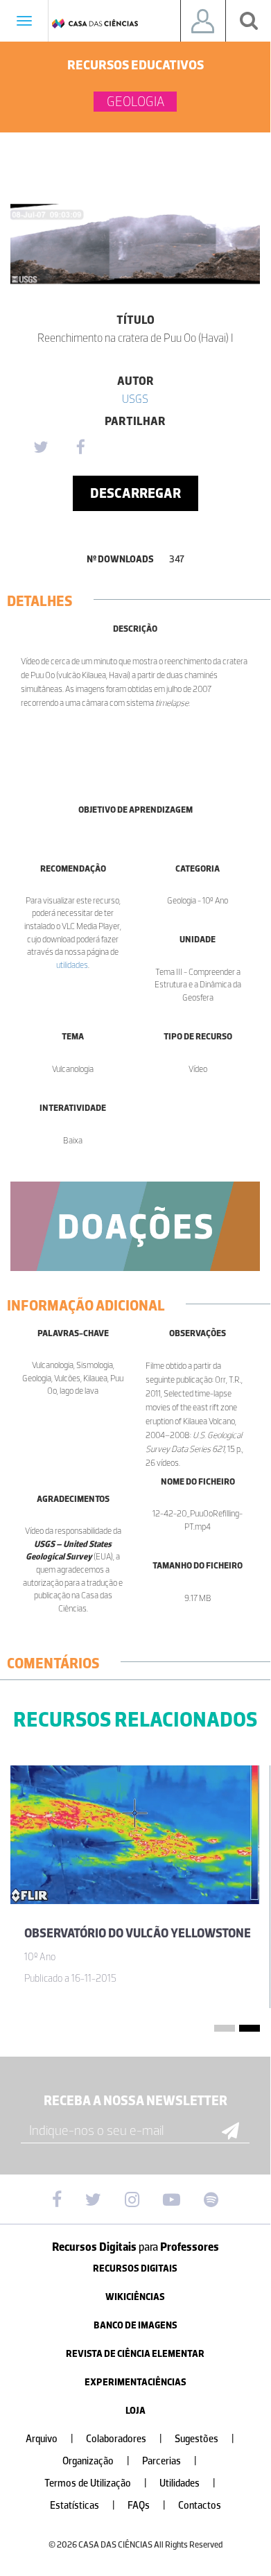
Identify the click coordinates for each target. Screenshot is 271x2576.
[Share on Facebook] (80, 448)
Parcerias (169, 2461)
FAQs (147, 2506)
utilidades (72, 965)
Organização (96, 2461)
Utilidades (187, 2483)
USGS (135, 399)
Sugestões (204, 2439)
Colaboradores (124, 2439)
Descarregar (135, 493)
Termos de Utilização (96, 2483)
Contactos (200, 2506)
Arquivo (50, 2439)
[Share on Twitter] (40, 448)
